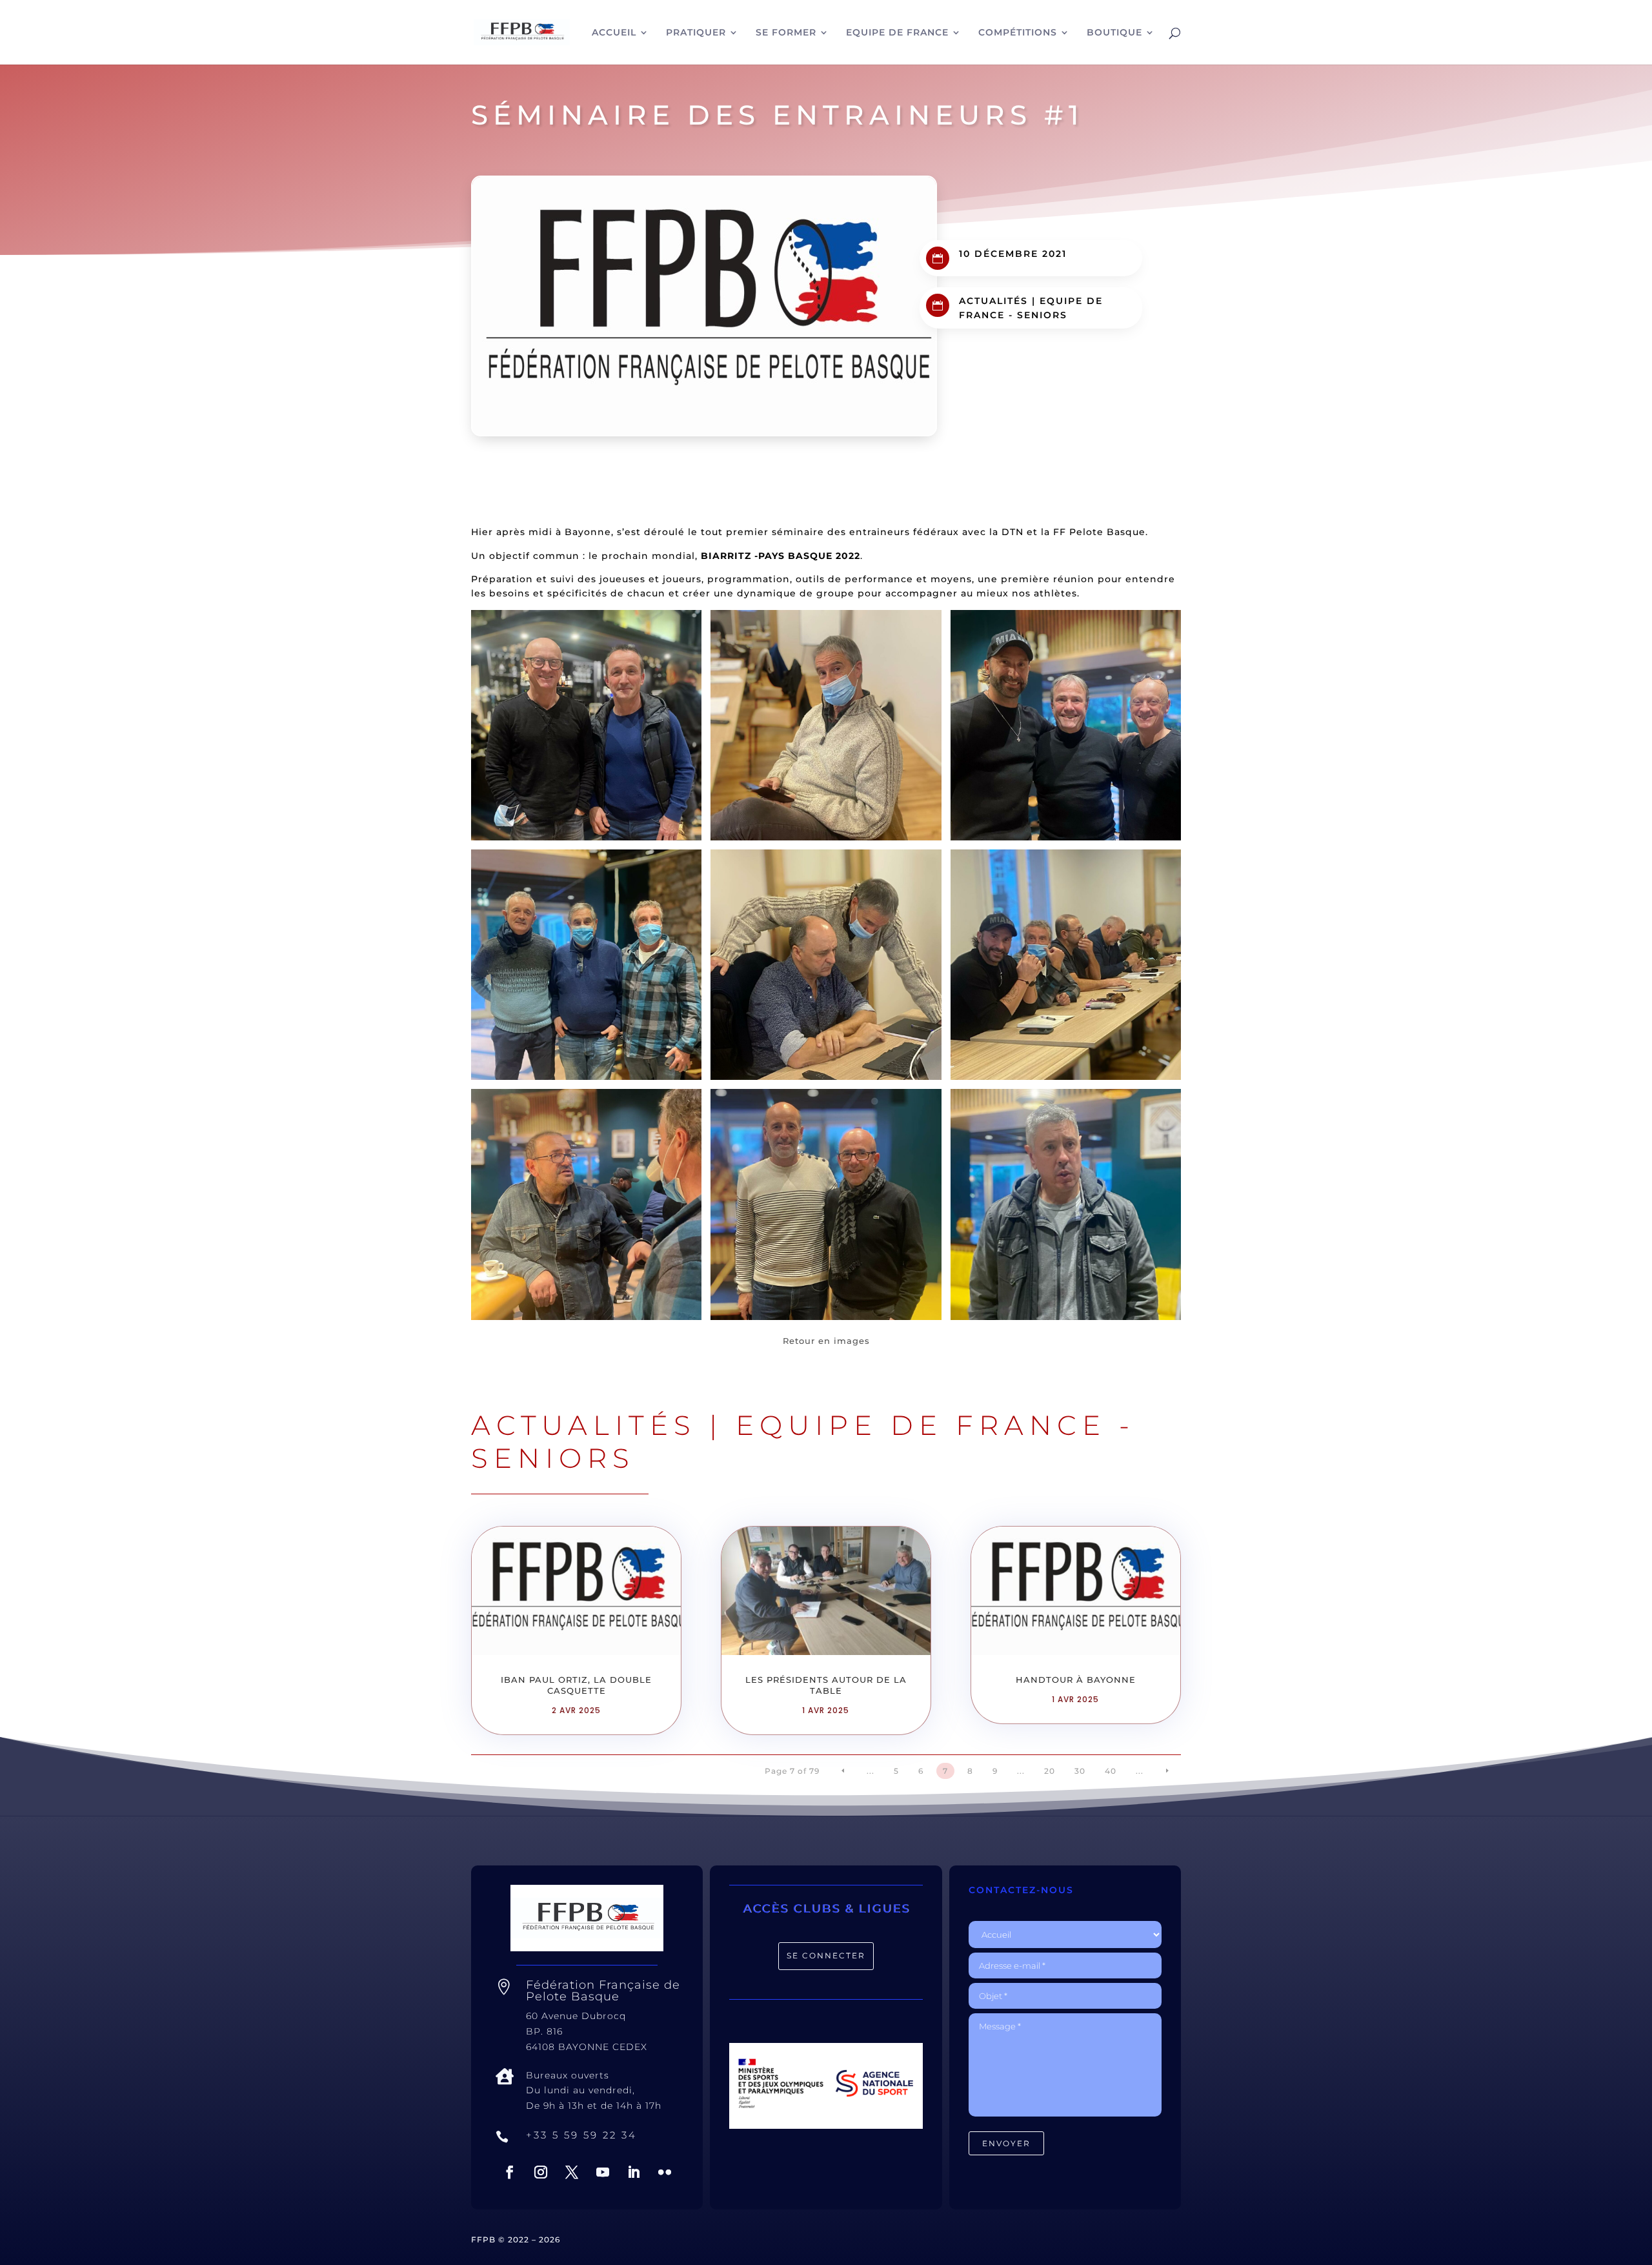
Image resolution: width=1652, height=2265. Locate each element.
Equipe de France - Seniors (803, 1441)
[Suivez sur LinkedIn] (634, 2172)
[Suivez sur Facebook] (510, 2172)
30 (1080, 1771)
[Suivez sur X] (572, 2172)
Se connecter (826, 1955)
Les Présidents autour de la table (826, 1685)
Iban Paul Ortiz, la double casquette (576, 1685)
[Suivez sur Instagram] (541, 2172)
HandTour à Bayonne (1076, 1680)
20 (1050, 1771)
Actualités (993, 301)
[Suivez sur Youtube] (603, 2172)
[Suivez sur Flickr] (665, 2172)
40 (1111, 1771)
